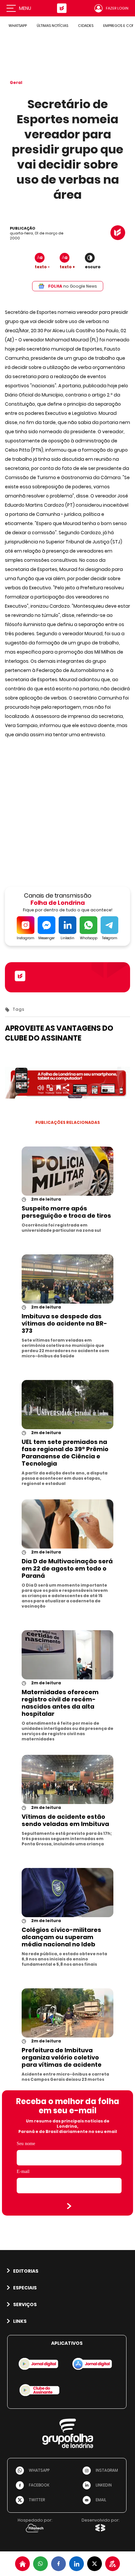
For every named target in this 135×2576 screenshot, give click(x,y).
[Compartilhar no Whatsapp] (40, 2564)
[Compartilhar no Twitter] (95, 2564)
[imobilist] (22, 2564)
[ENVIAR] (69, 2206)
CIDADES (86, 26)
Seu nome (26, 2144)
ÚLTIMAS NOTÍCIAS (52, 26)
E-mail (23, 2171)
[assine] (113, 2564)
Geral (16, 82)
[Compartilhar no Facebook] (58, 2564)
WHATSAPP (18, 26)
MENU (25, 8)
